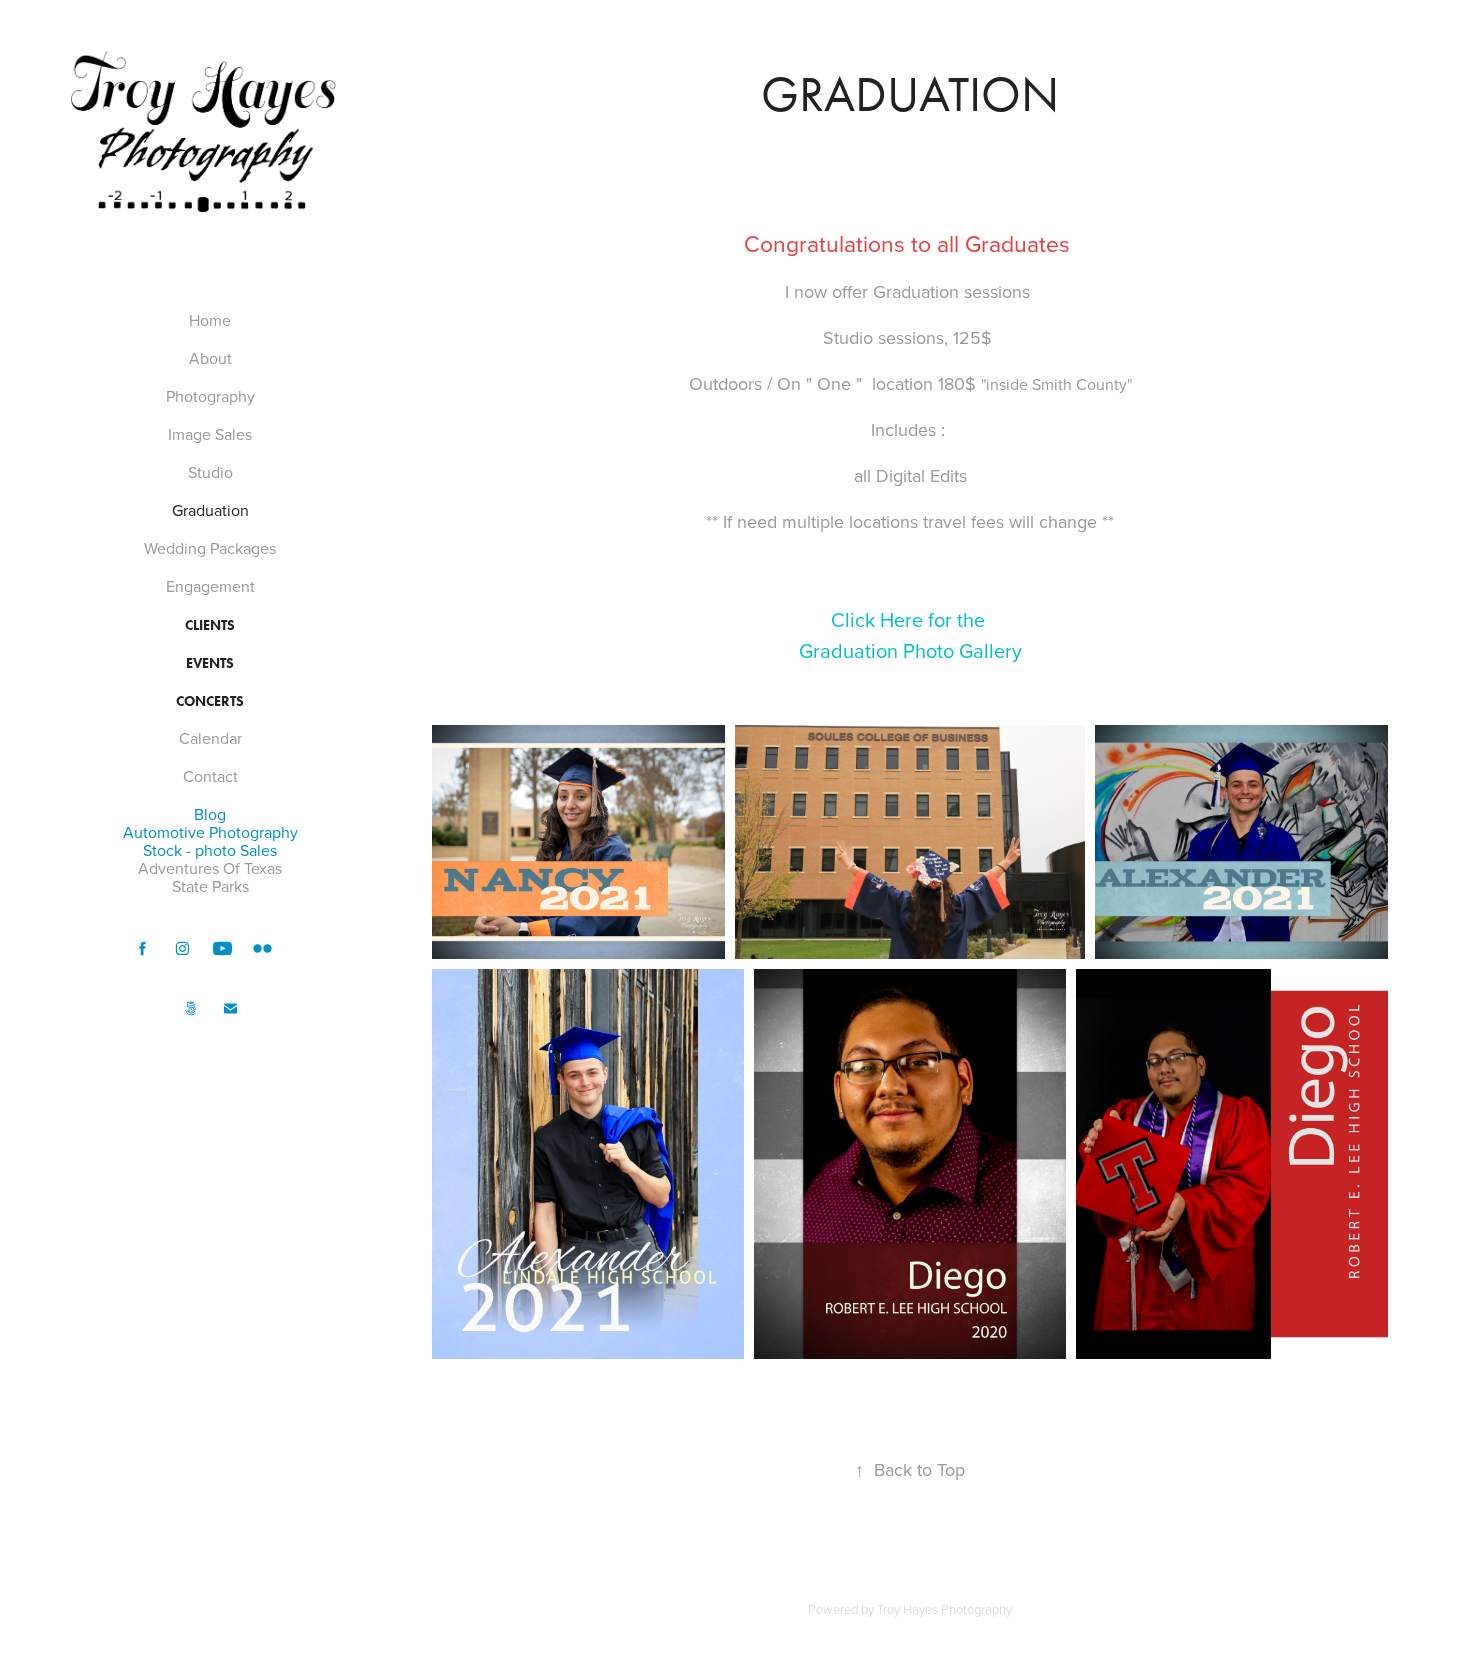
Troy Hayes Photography (944, 1609)
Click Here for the (910, 619)
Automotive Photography (210, 832)
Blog (210, 814)
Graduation (210, 510)
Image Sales (210, 434)
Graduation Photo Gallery (910, 650)
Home (210, 320)
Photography (210, 396)
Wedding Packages (210, 548)
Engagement (210, 586)
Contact (210, 776)
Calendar (210, 738)
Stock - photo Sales (210, 850)
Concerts (210, 701)
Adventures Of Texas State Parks (210, 877)
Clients (210, 625)
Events (210, 663)
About (210, 358)
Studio (210, 472)
